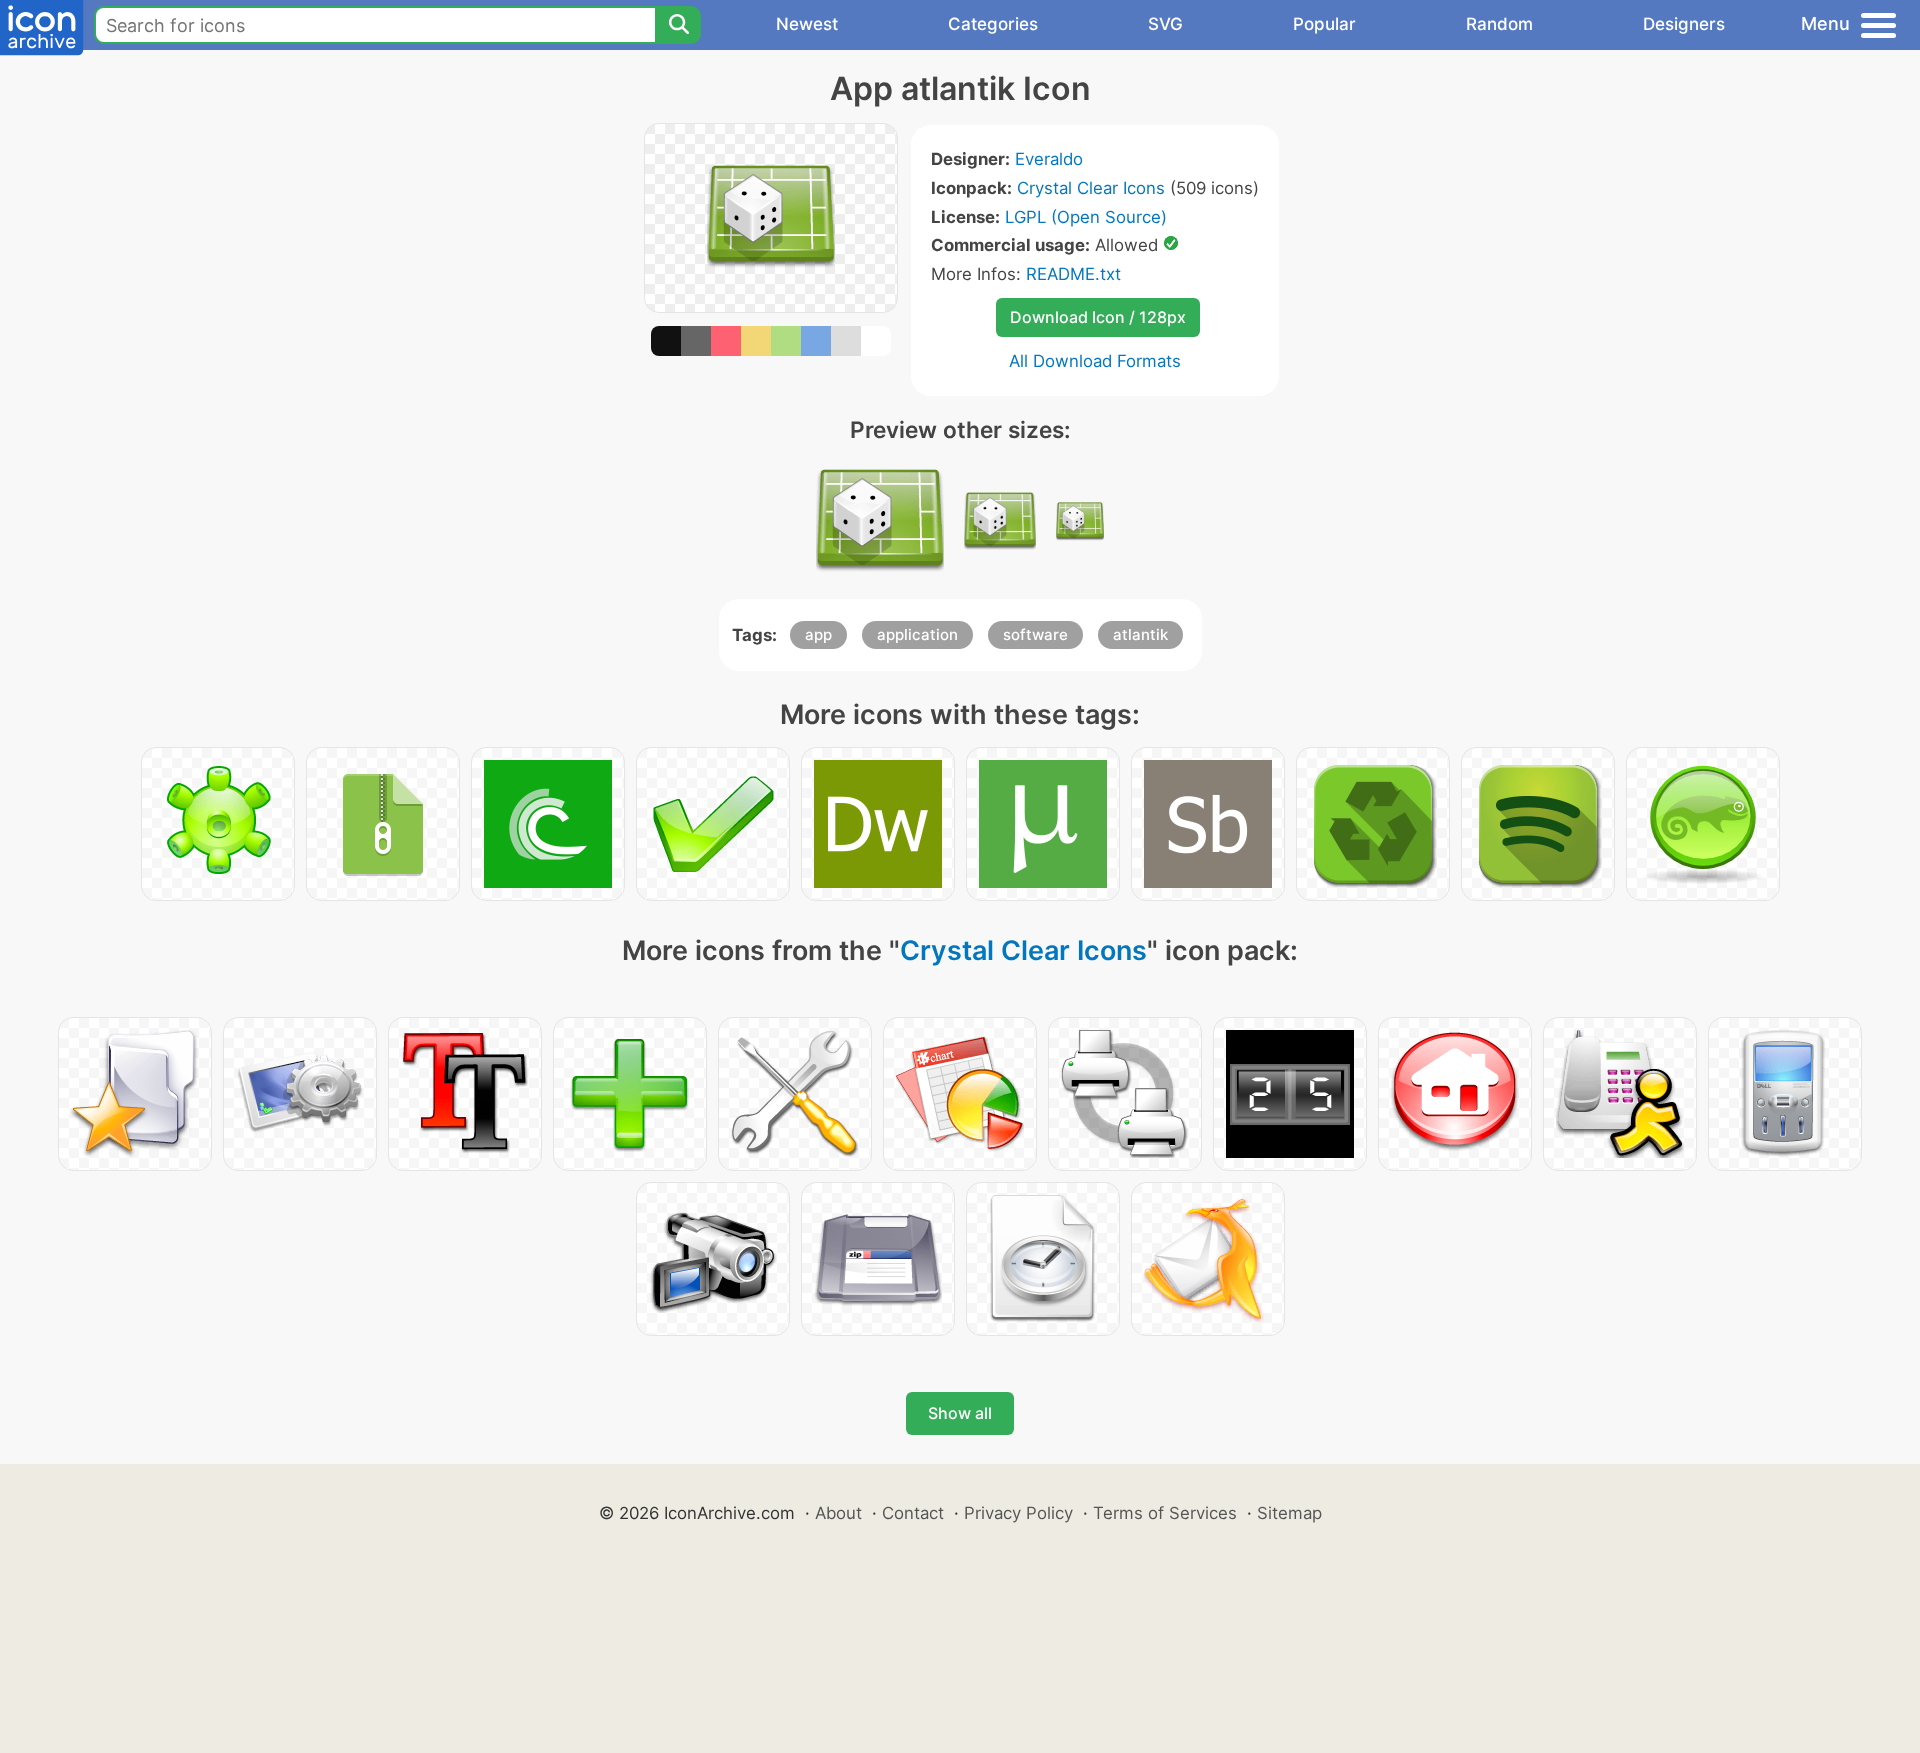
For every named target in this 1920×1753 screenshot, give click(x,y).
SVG (1165, 24)
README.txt (1073, 274)
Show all (960, 1413)
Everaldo (1049, 159)
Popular (1324, 24)
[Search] (678, 25)
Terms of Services (1165, 1513)
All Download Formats (1095, 361)
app (818, 634)
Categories (993, 24)
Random (1499, 24)
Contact (913, 1513)
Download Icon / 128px (1098, 317)
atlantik (1140, 634)
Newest (807, 24)
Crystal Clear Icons (1091, 188)
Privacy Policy (1018, 1513)
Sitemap (1289, 1513)
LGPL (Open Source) (1086, 217)
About (838, 1513)
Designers (1684, 24)
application (917, 634)
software (1035, 634)
